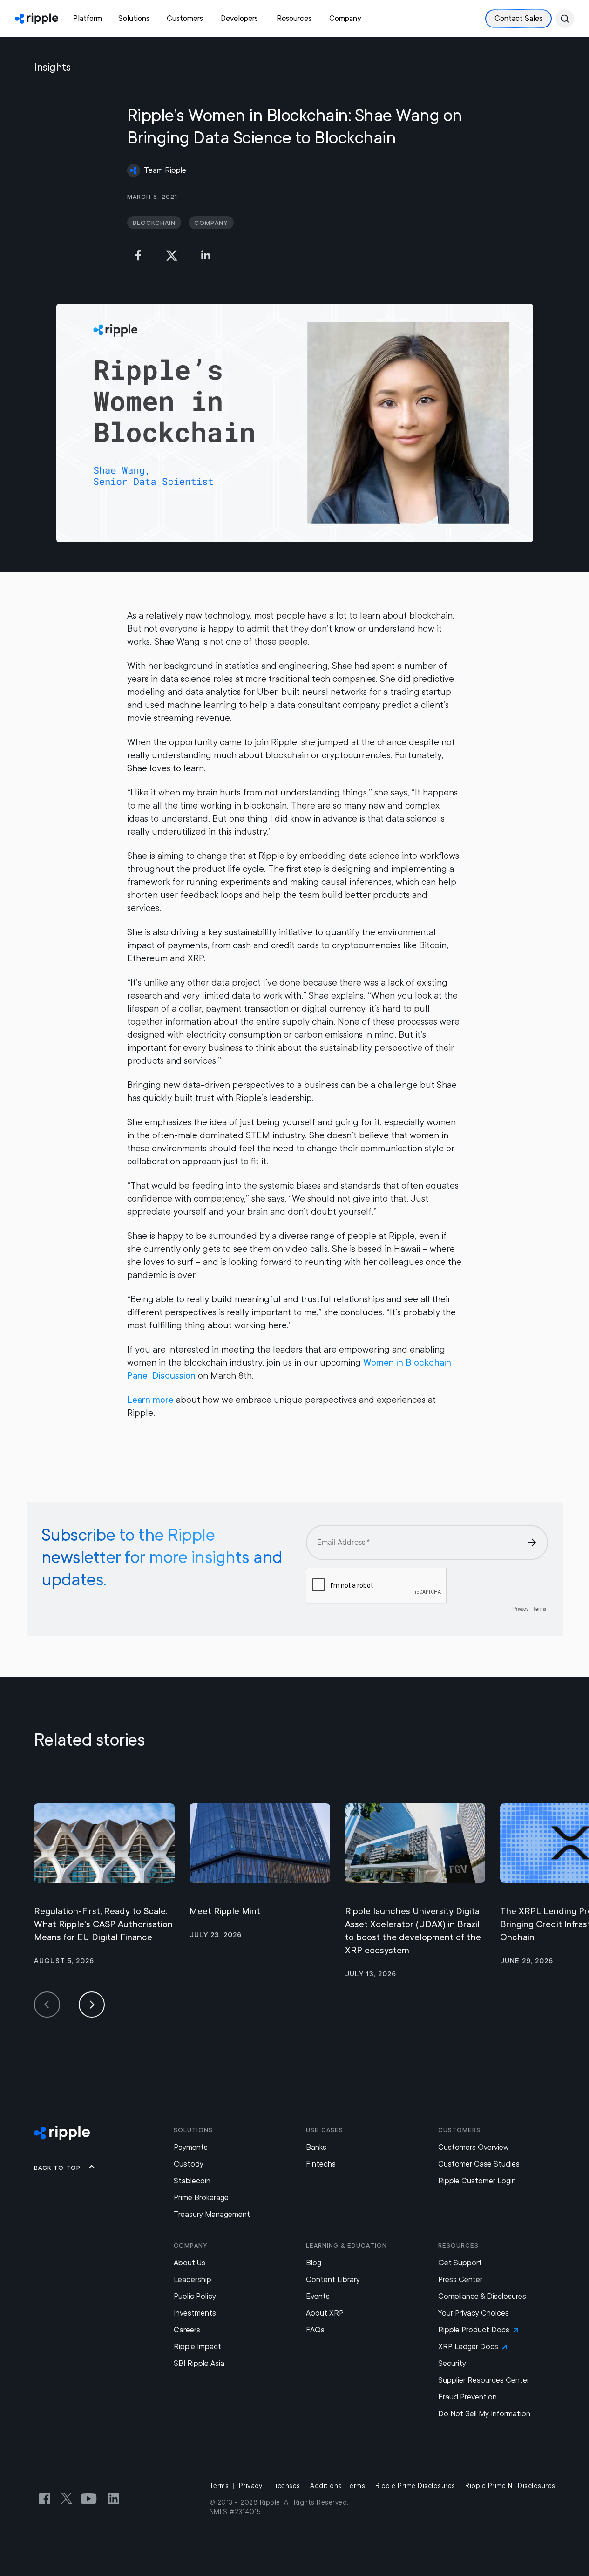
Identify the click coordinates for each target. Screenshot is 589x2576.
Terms (219, 2486)
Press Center (460, 2280)
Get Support (460, 2263)
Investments (195, 2313)
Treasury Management (212, 2214)
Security (452, 2363)
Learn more (150, 1400)
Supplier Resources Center (484, 2380)
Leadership (193, 2280)
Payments (191, 2147)
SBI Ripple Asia (199, 2363)
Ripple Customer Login (477, 2181)
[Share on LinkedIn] (205, 255)
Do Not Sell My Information (484, 2414)
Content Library (333, 2280)
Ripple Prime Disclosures (415, 2486)
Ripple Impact (197, 2347)
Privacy (251, 2486)
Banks (316, 2147)
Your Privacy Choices (474, 2313)
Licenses (286, 2486)
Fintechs (321, 2164)
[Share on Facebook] (138, 255)
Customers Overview (474, 2147)
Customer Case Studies (479, 2164)
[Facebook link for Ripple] (47, 2499)
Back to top (57, 2168)
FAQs (315, 2330)
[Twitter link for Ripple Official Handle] (69, 2499)
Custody (189, 2164)
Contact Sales (518, 18)
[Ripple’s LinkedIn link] (114, 2499)
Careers (187, 2330)
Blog (314, 2263)
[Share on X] (172, 255)
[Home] (37, 19)
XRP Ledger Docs (468, 2347)
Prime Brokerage (201, 2198)
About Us (190, 2263)
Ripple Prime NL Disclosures (510, 2486)
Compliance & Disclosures (482, 2296)
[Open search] (565, 19)
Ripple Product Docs (474, 2330)
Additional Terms (338, 2486)
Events (318, 2296)
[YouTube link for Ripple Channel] (90, 2499)
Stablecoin (192, 2181)
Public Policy (195, 2296)
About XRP (325, 2313)
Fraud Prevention (467, 2397)
